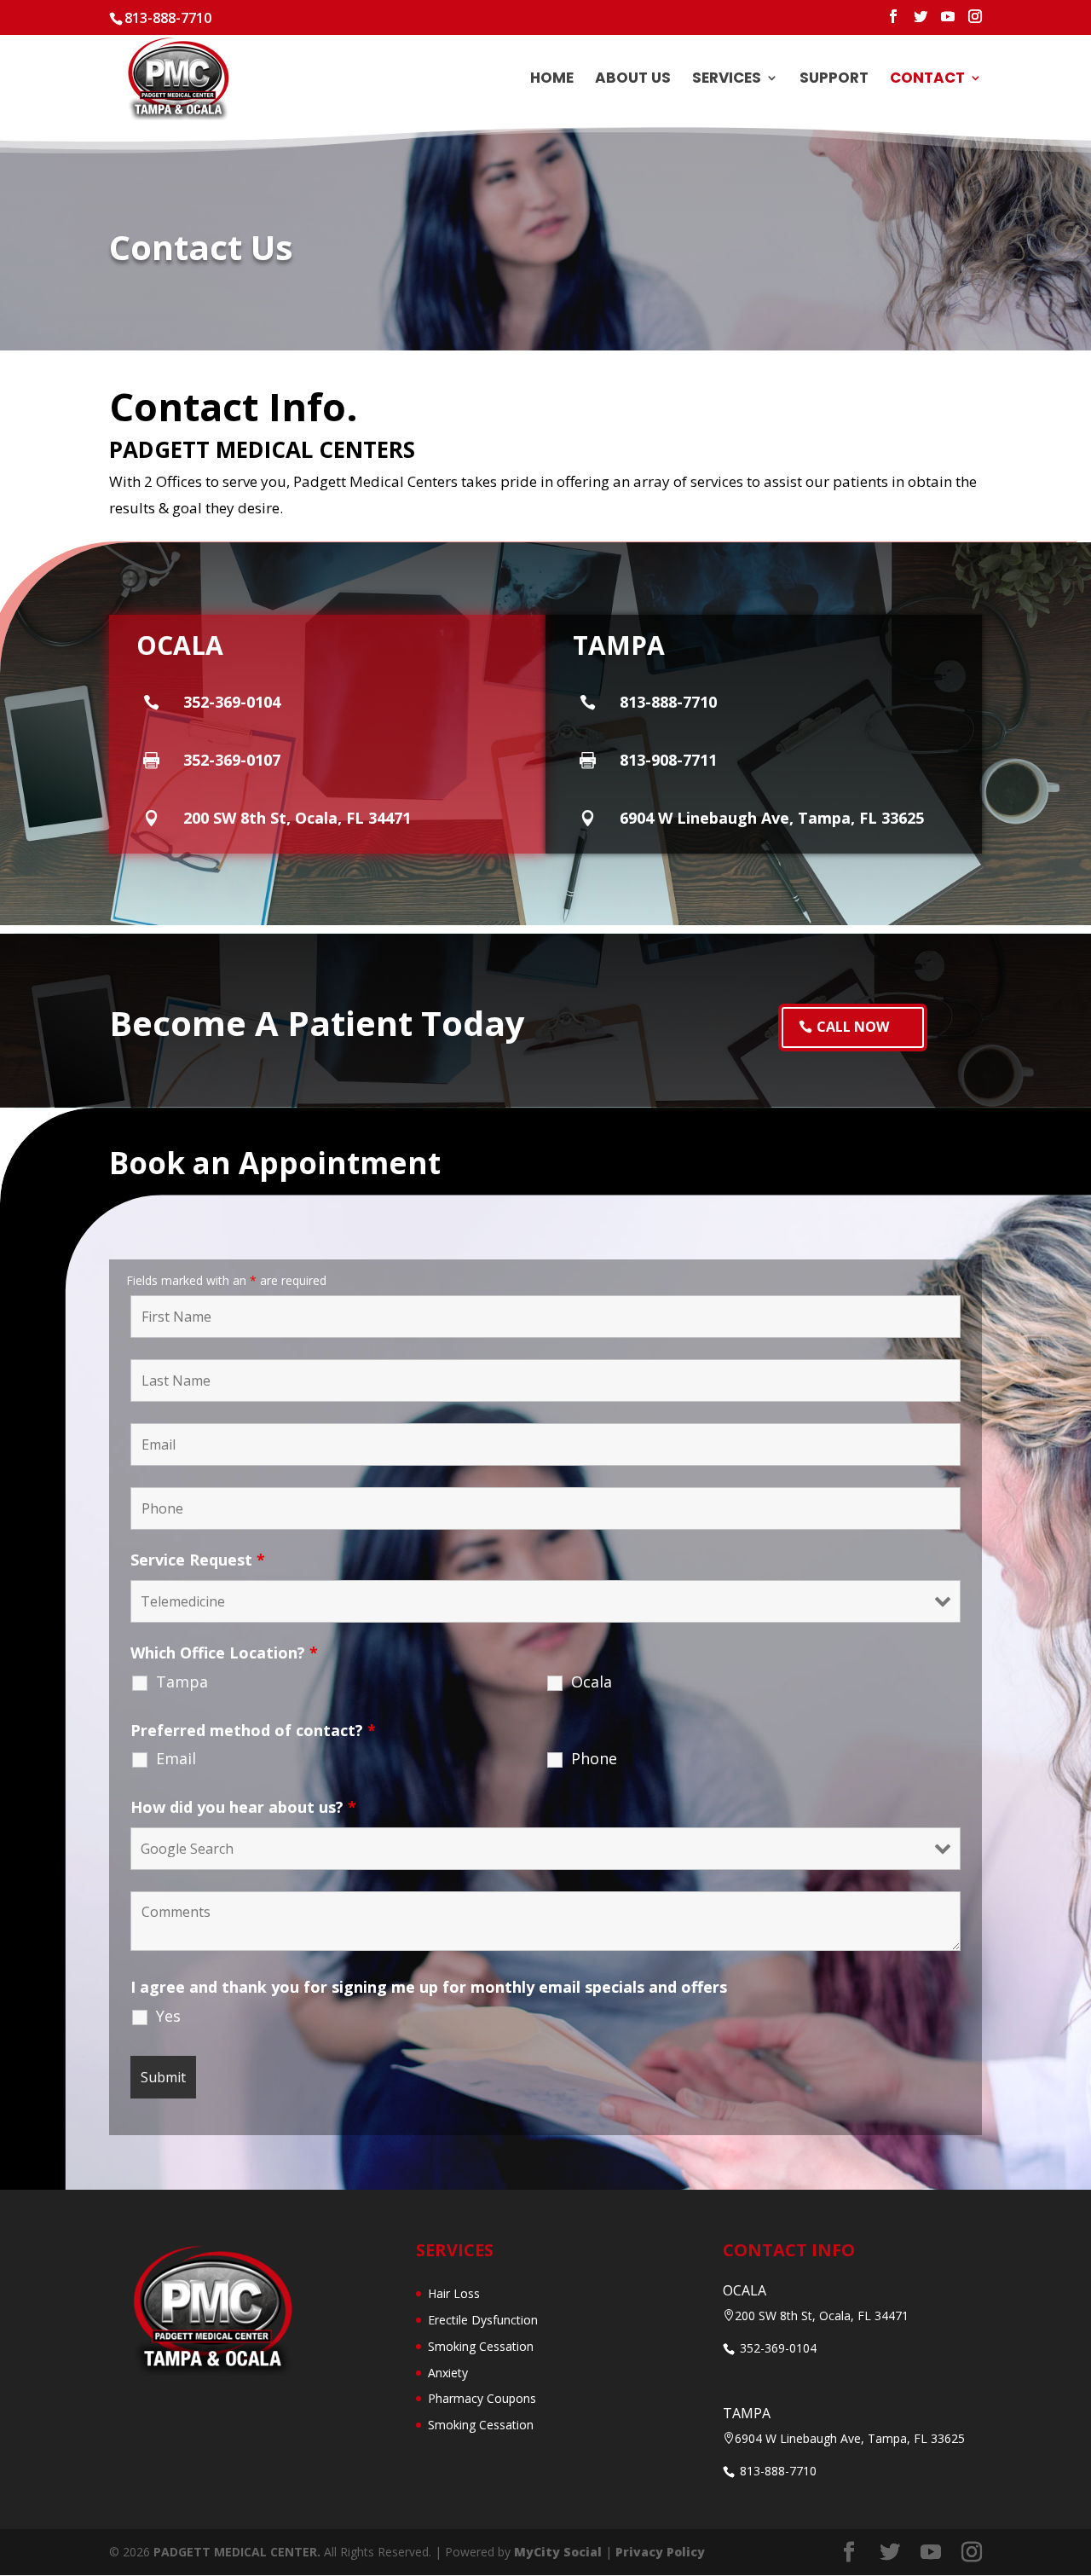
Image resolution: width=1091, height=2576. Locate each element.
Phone (594, 1758)
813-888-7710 (168, 18)
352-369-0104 (776, 2348)
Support (834, 80)
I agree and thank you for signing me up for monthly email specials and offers (429, 1987)
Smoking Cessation (481, 2346)
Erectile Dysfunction (483, 2320)
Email (176, 1758)
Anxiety (448, 2373)
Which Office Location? (224, 1653)
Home (552, 80)
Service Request (198, 1560)
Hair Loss (454, 2293)
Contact (927, 80)
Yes (168, 2016)
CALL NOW (853, 1027)
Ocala (592, 1682)
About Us (633, 80)
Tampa (182, 1682)
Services (727, 80)
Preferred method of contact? (253, 1730)
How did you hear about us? (243, 1807)
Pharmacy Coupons (482, 2398)
